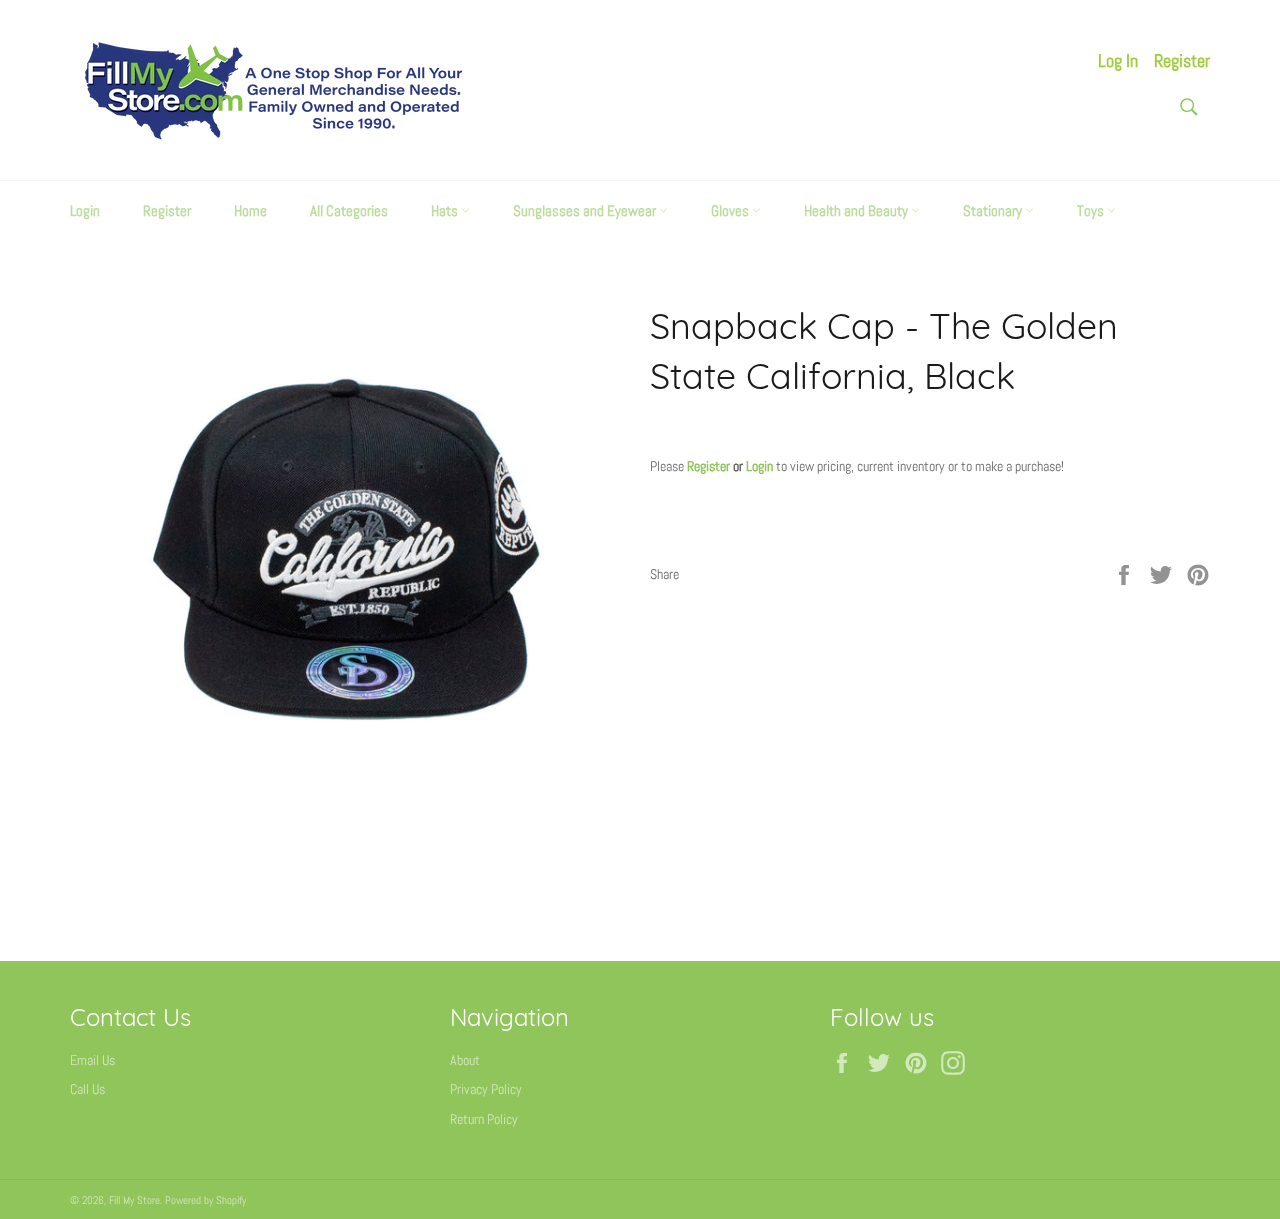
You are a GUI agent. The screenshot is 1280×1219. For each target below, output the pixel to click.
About (465, 1060)
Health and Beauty (857, 210)
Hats (446, 210)
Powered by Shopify (205, 1200)
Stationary (994, 210)
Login (85, 210)
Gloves (731, 210)
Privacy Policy (486, 1089)
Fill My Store (134, 1200)
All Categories (349, 210)
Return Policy (484, 1119)
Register (1182, 60)
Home (250, 210)
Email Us (92, 1060)
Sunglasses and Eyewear (586, 210)
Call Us (87, 1089)
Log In (1118, 60)
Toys (1092, 210)
